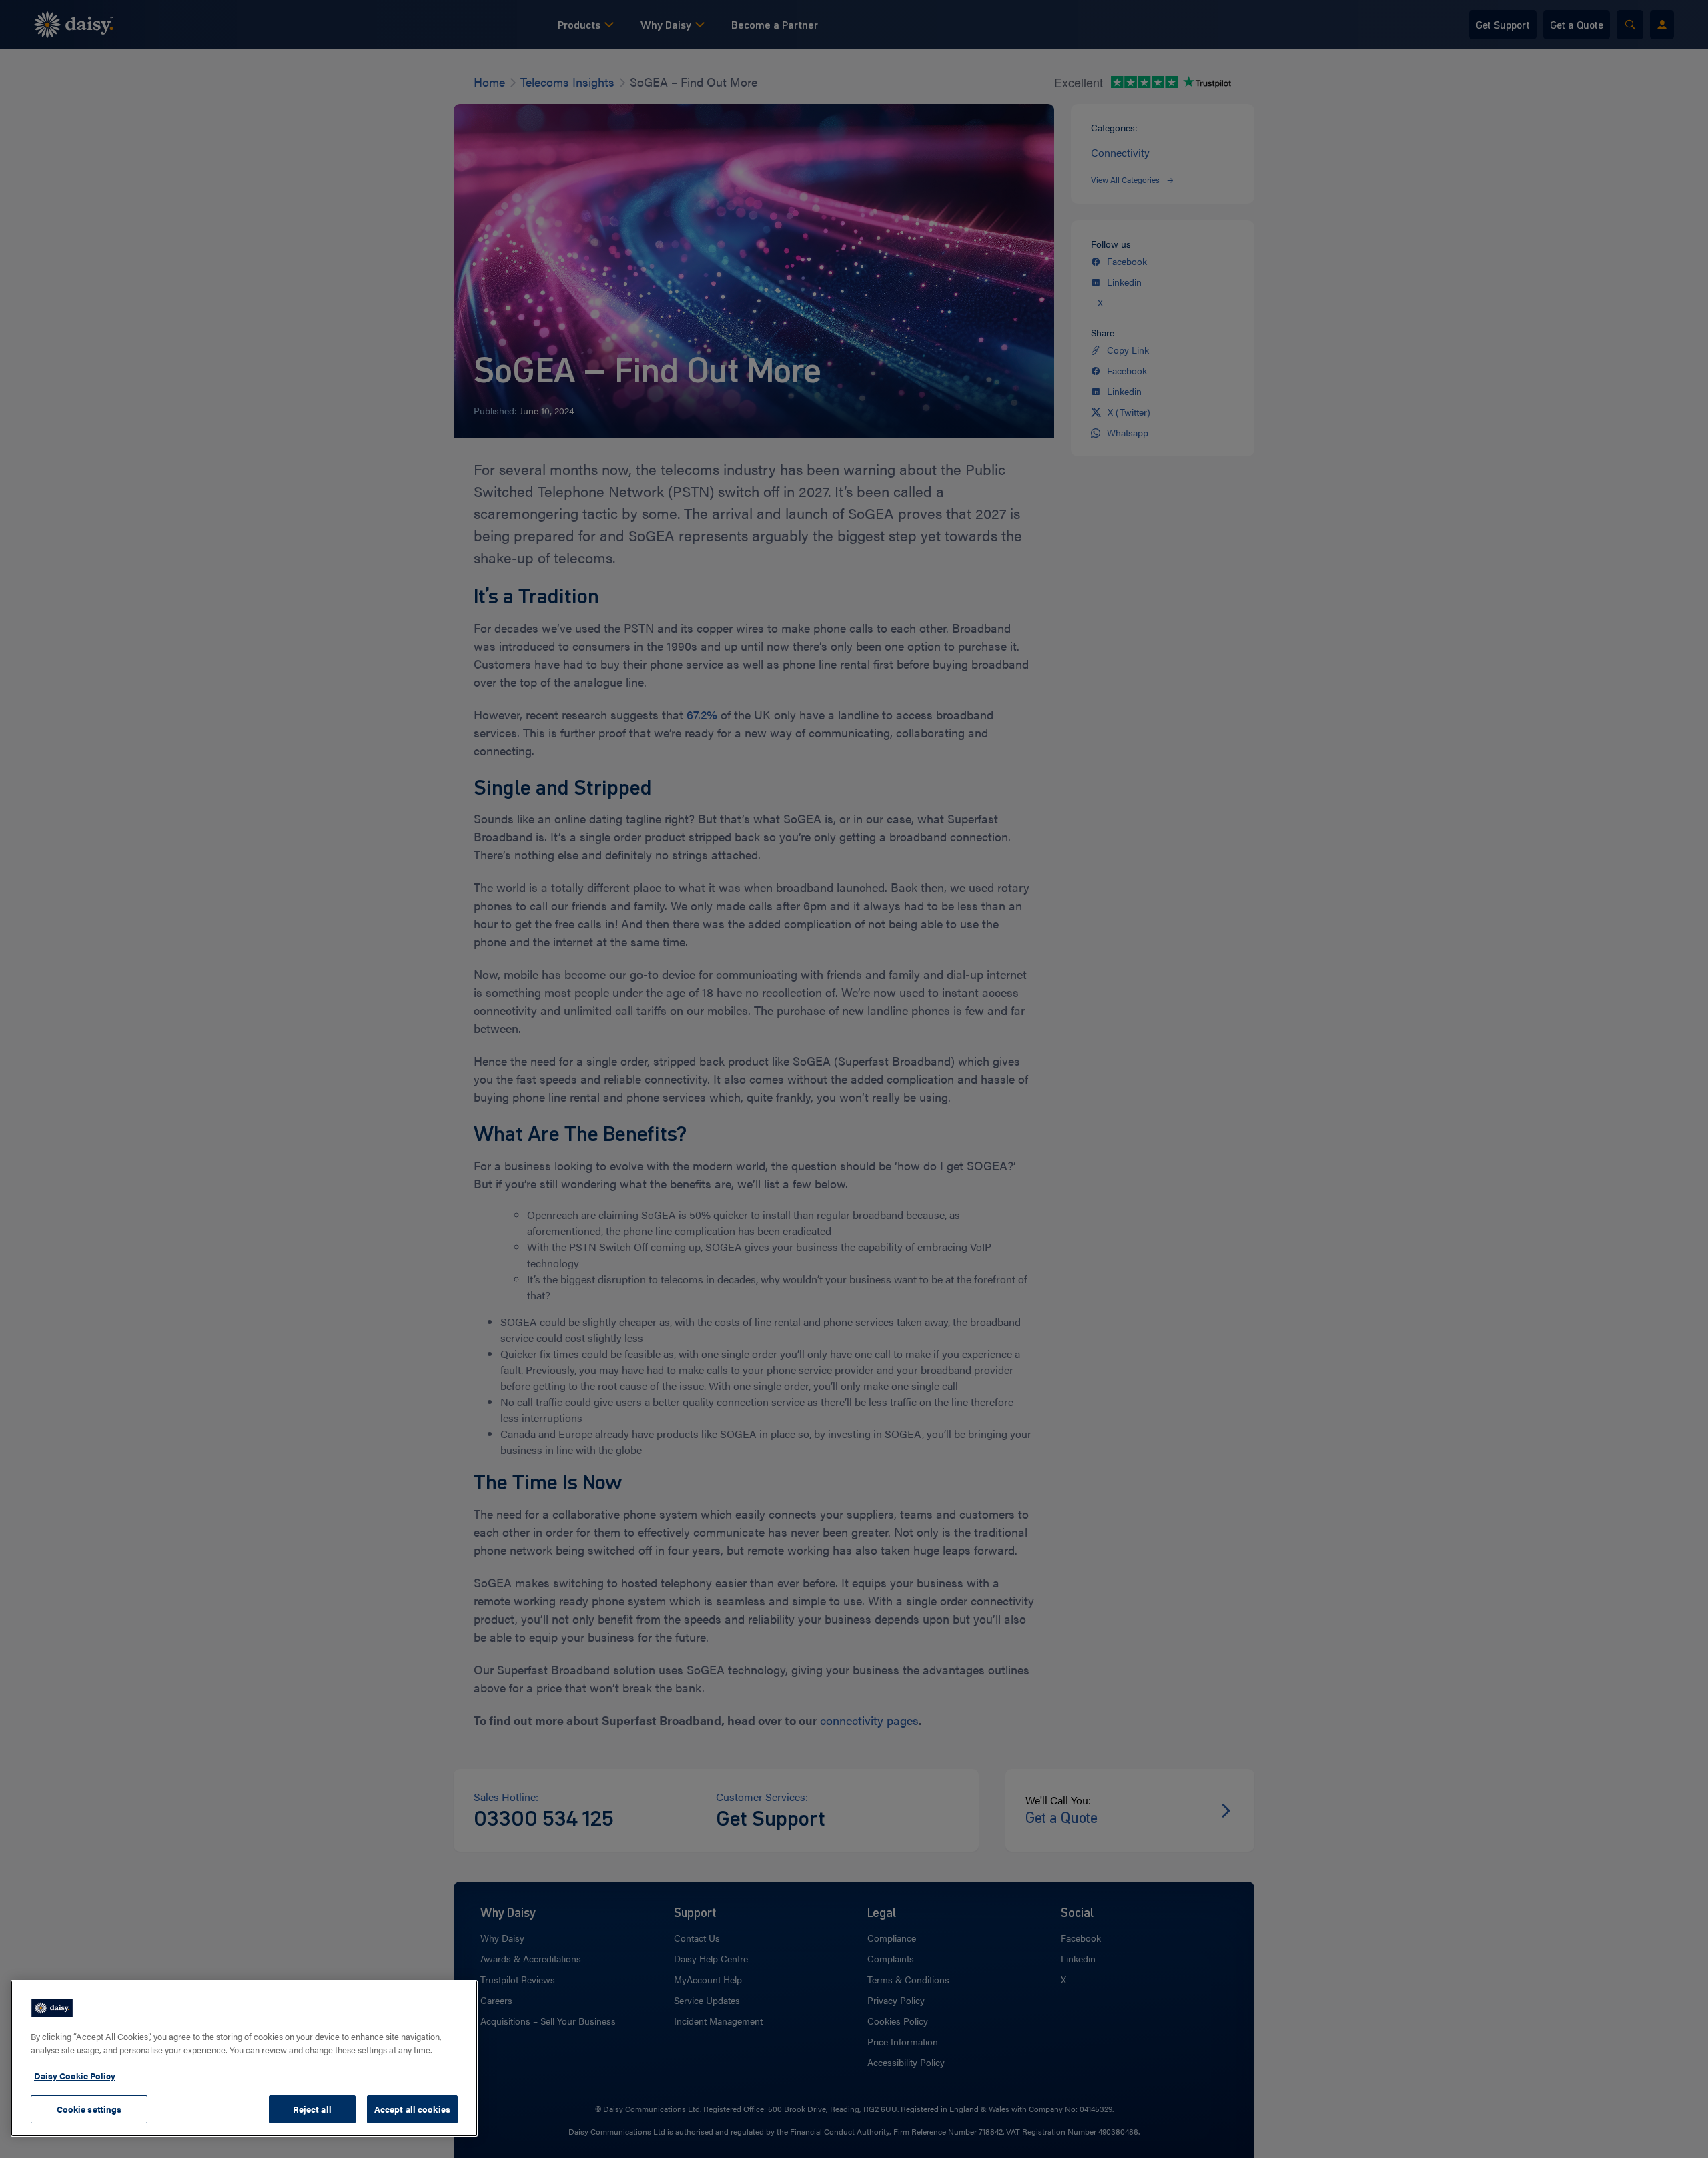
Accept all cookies (412, 2109)
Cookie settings (89, 2109)
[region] (244, 2058)
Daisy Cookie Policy (75, 2076)
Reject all (312, 2109)
